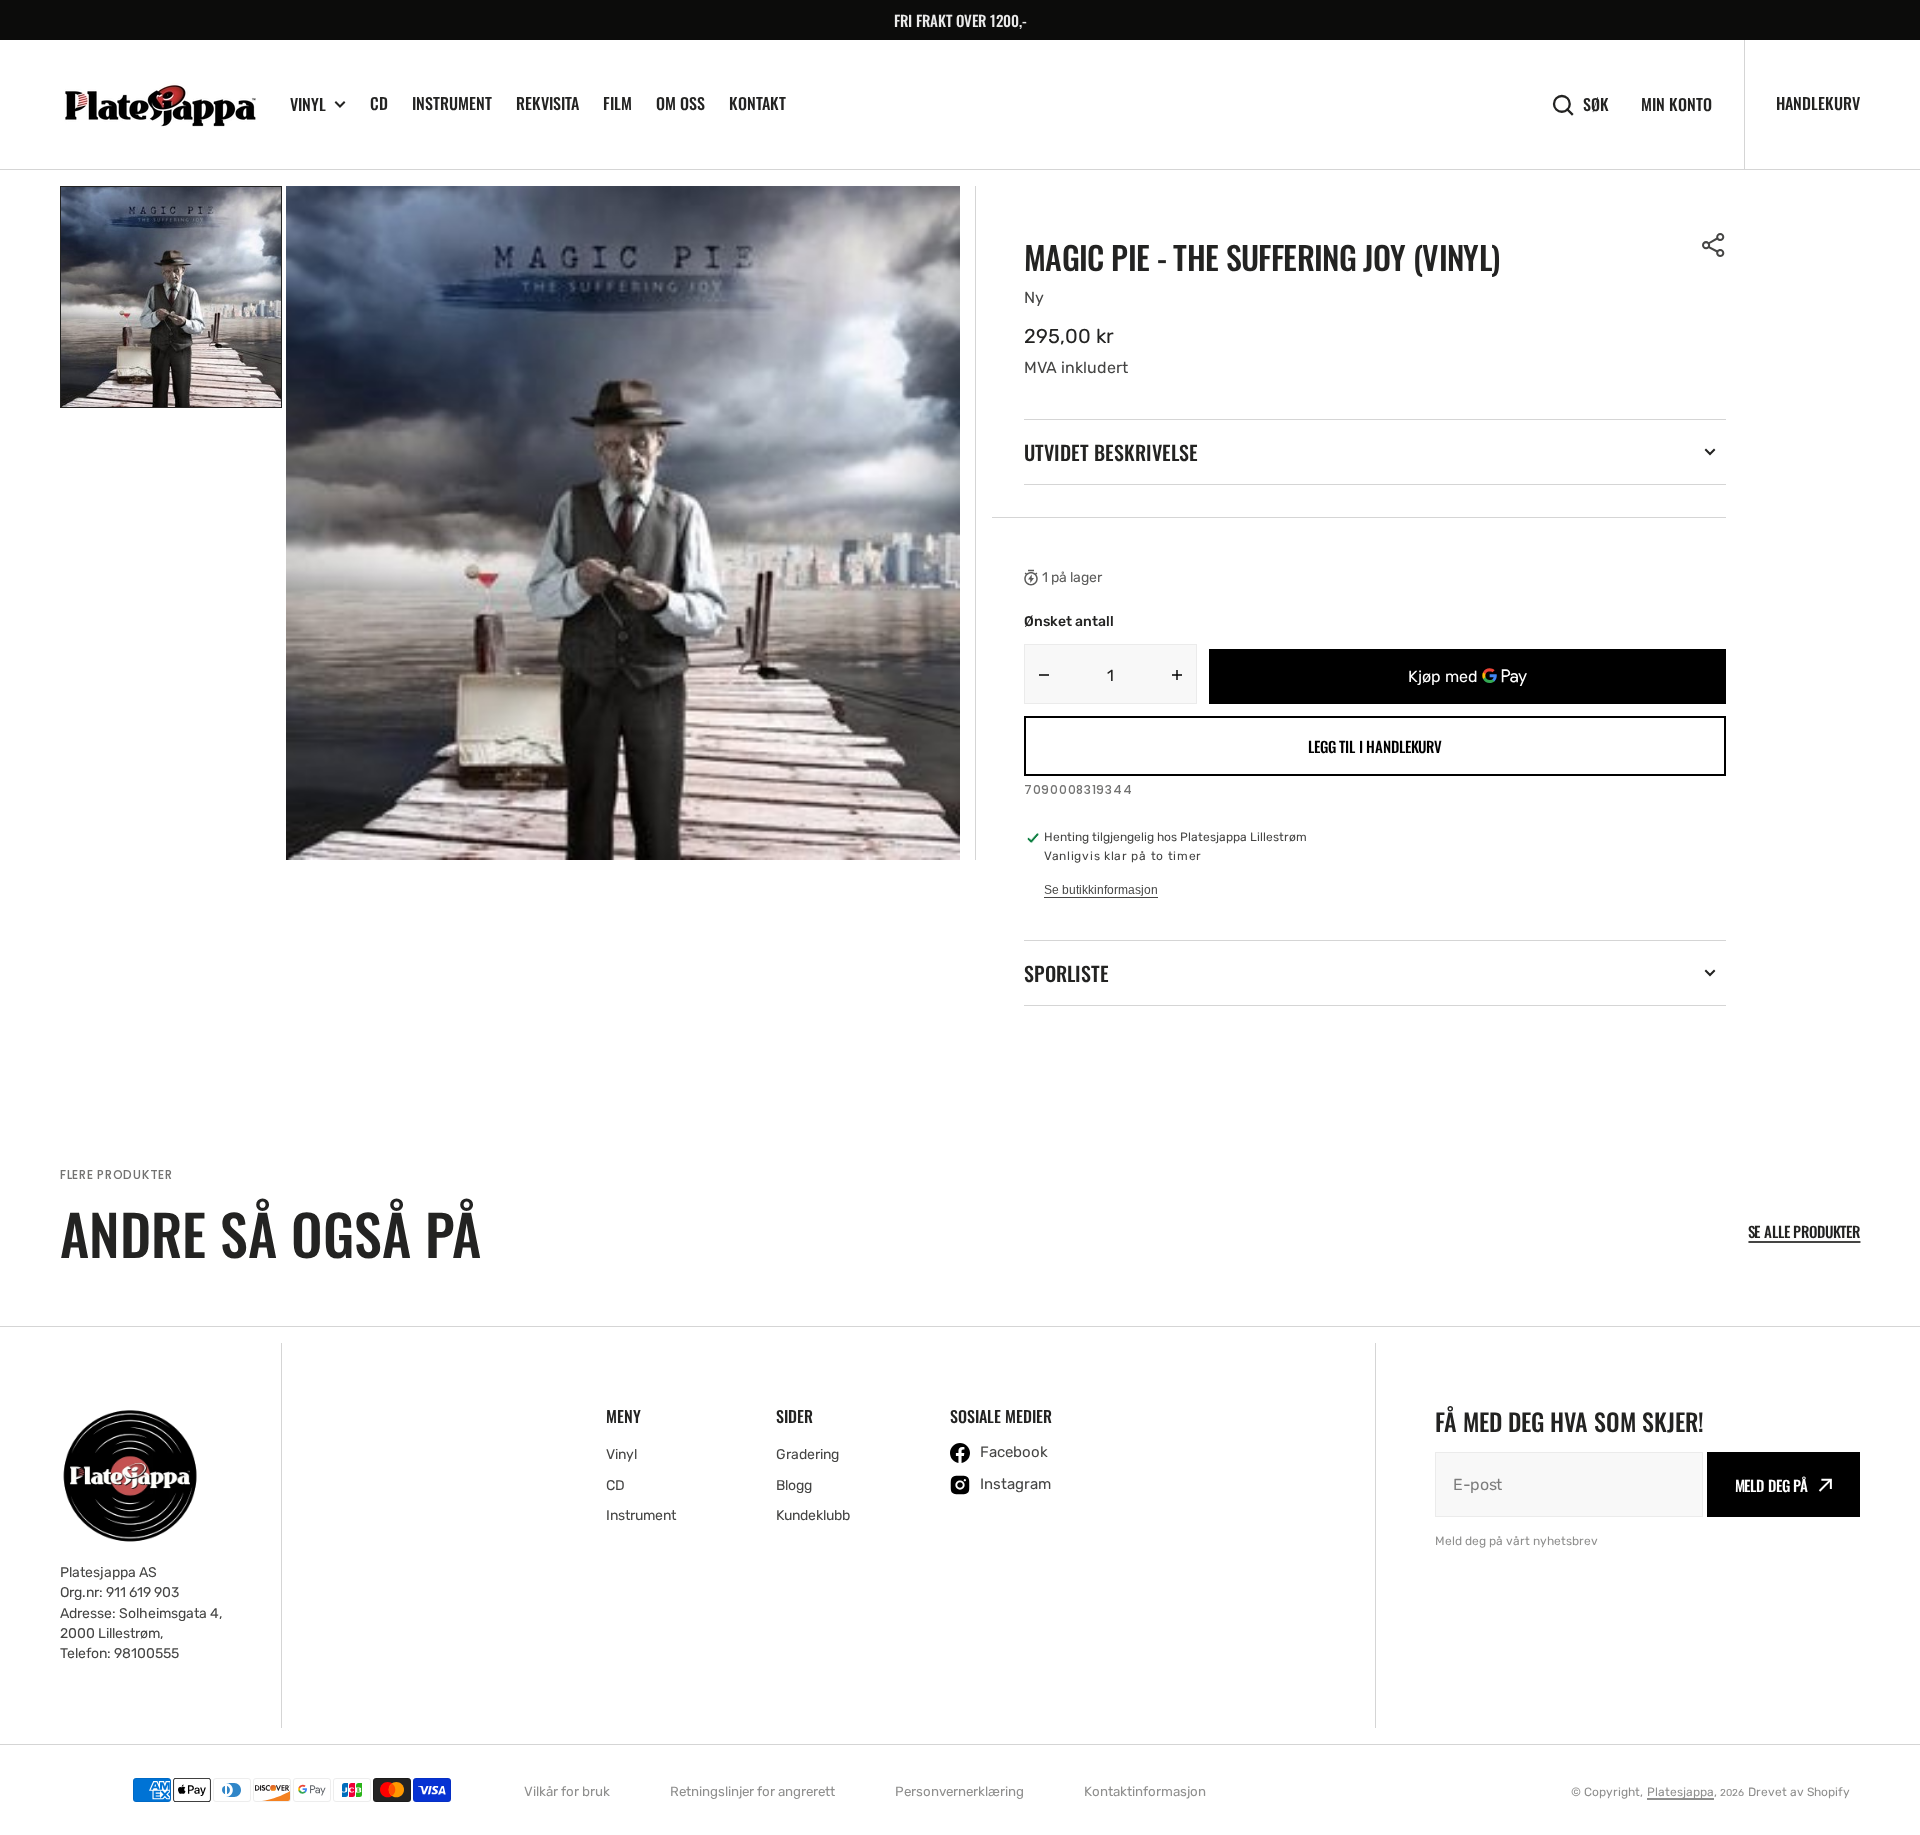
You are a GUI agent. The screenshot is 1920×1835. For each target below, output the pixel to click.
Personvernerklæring (959, 1791)
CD (379, 103)
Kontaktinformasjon (1145, 1791)
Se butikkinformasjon (1101, 890)
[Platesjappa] (160, 105)
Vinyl (308, 104)
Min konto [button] (1676, 104)
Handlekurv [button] (1818, 103)
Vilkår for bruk (567, 1791)
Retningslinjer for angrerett (752, 1791)
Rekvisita (547, 103)
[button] (1714, 245)
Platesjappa (1680, 1792)
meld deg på (1771, 1485)
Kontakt (757, 103)
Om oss (680, 103)
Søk (1596, 104)
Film (617, 103)
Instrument (452, 103)
